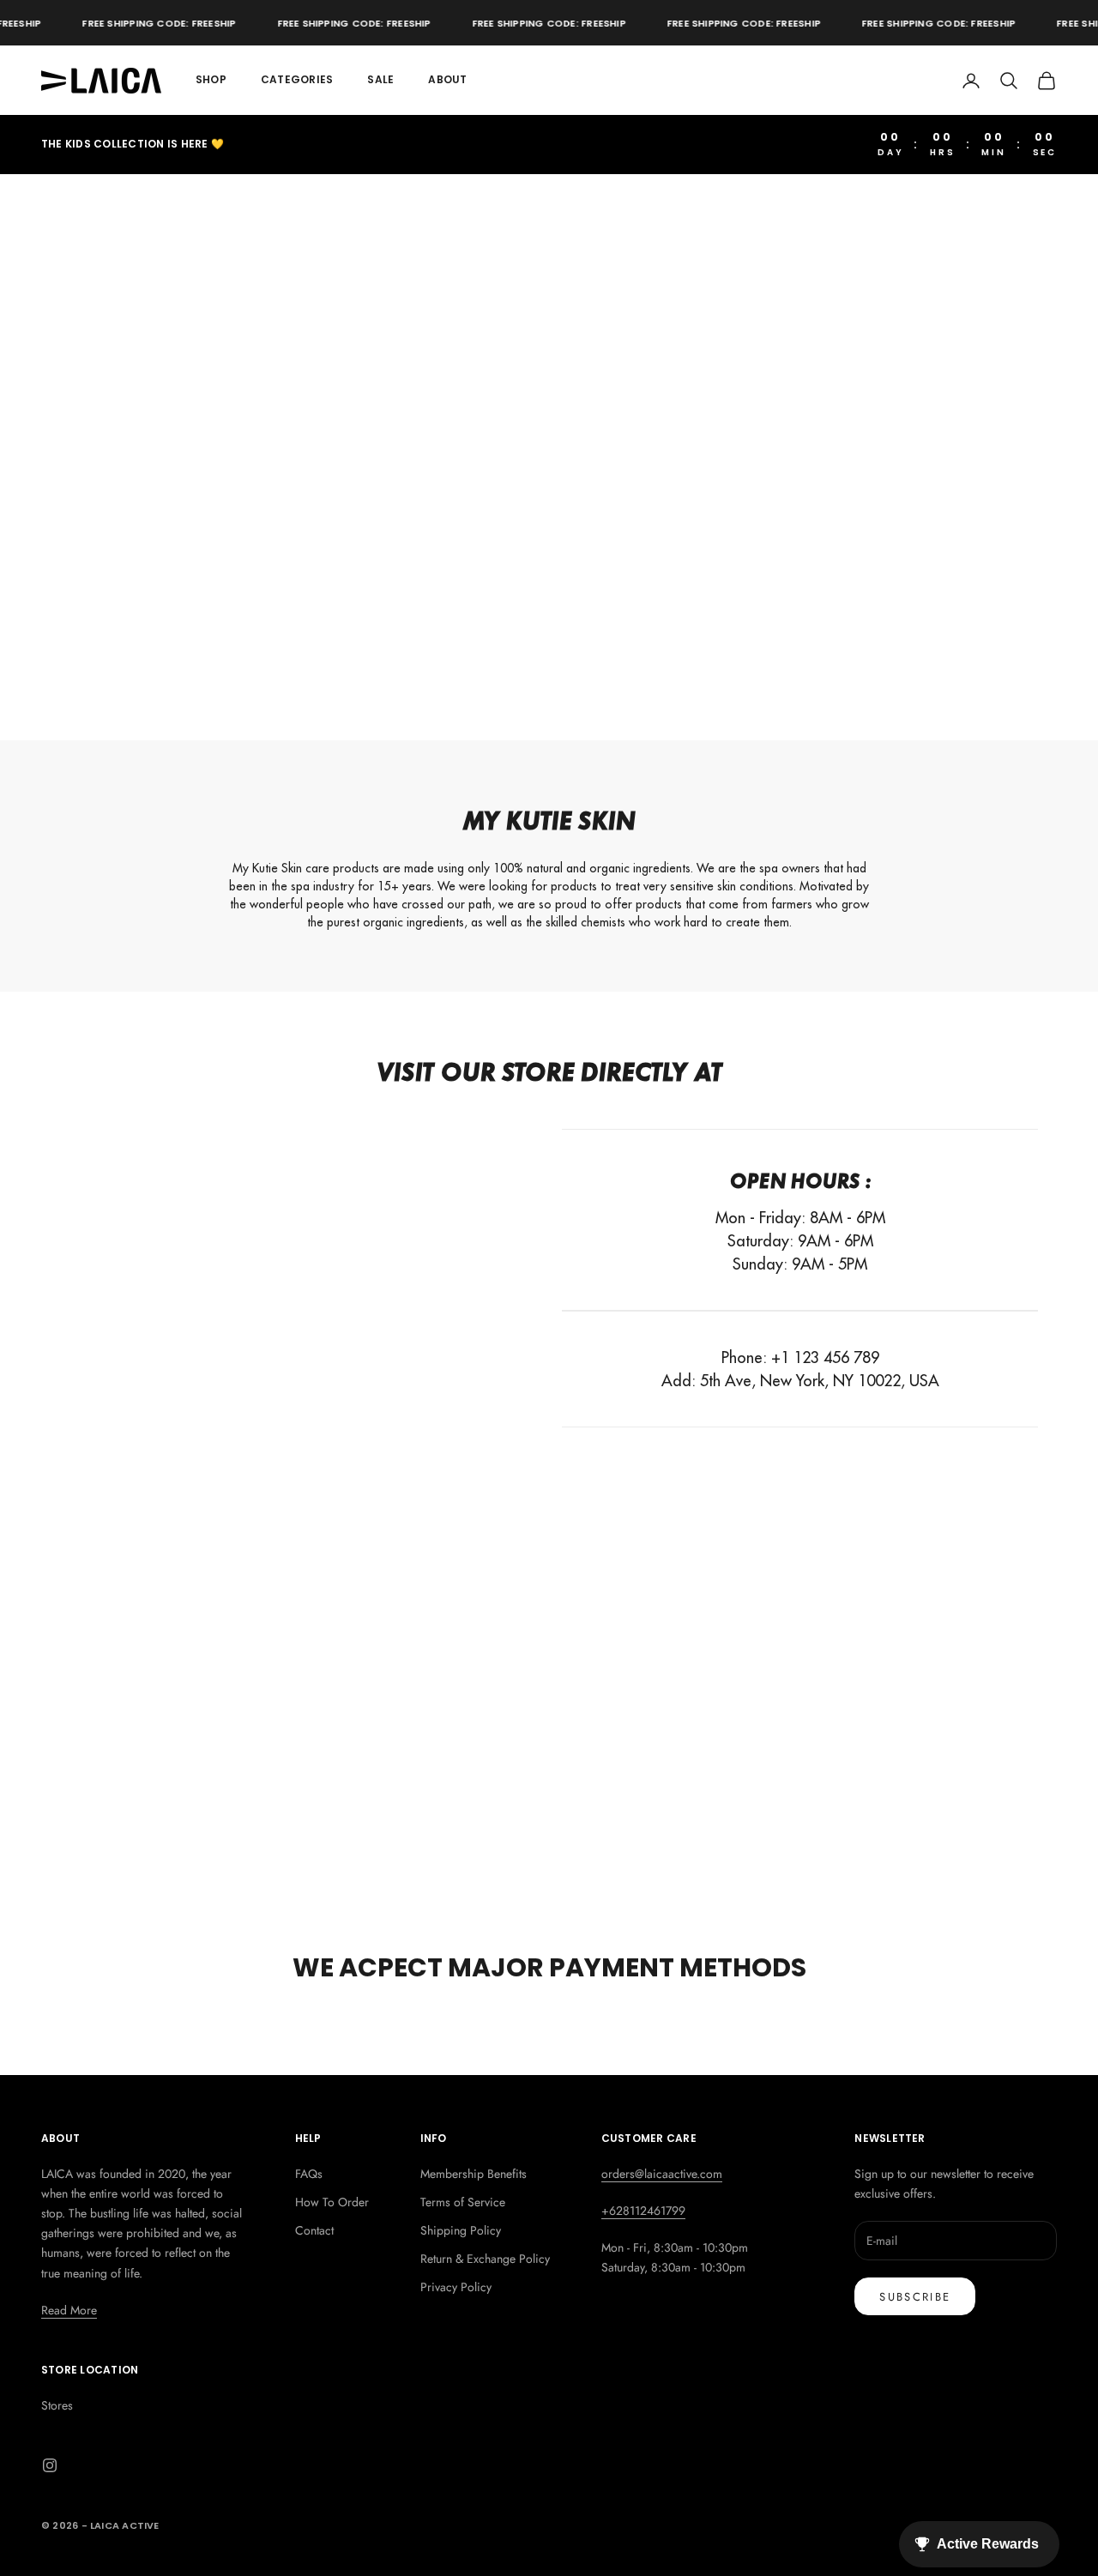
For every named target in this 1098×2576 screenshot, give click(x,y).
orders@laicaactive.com (662, 2174)
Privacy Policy (456, 2287)
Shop (211, 79)
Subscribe (915, 2297)
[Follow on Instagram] (50, 2465)
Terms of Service (463, 2202)
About (447, 79)
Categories (297, 79)
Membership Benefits (474, 2174)
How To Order (332, 2202)
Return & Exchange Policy (485, 2259)
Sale (380, 79)
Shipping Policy (461, 2230)
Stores (57, 2405)
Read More (69, 2310)
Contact (314, 2230)
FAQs (309, 2174)
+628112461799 (643, 2211)
